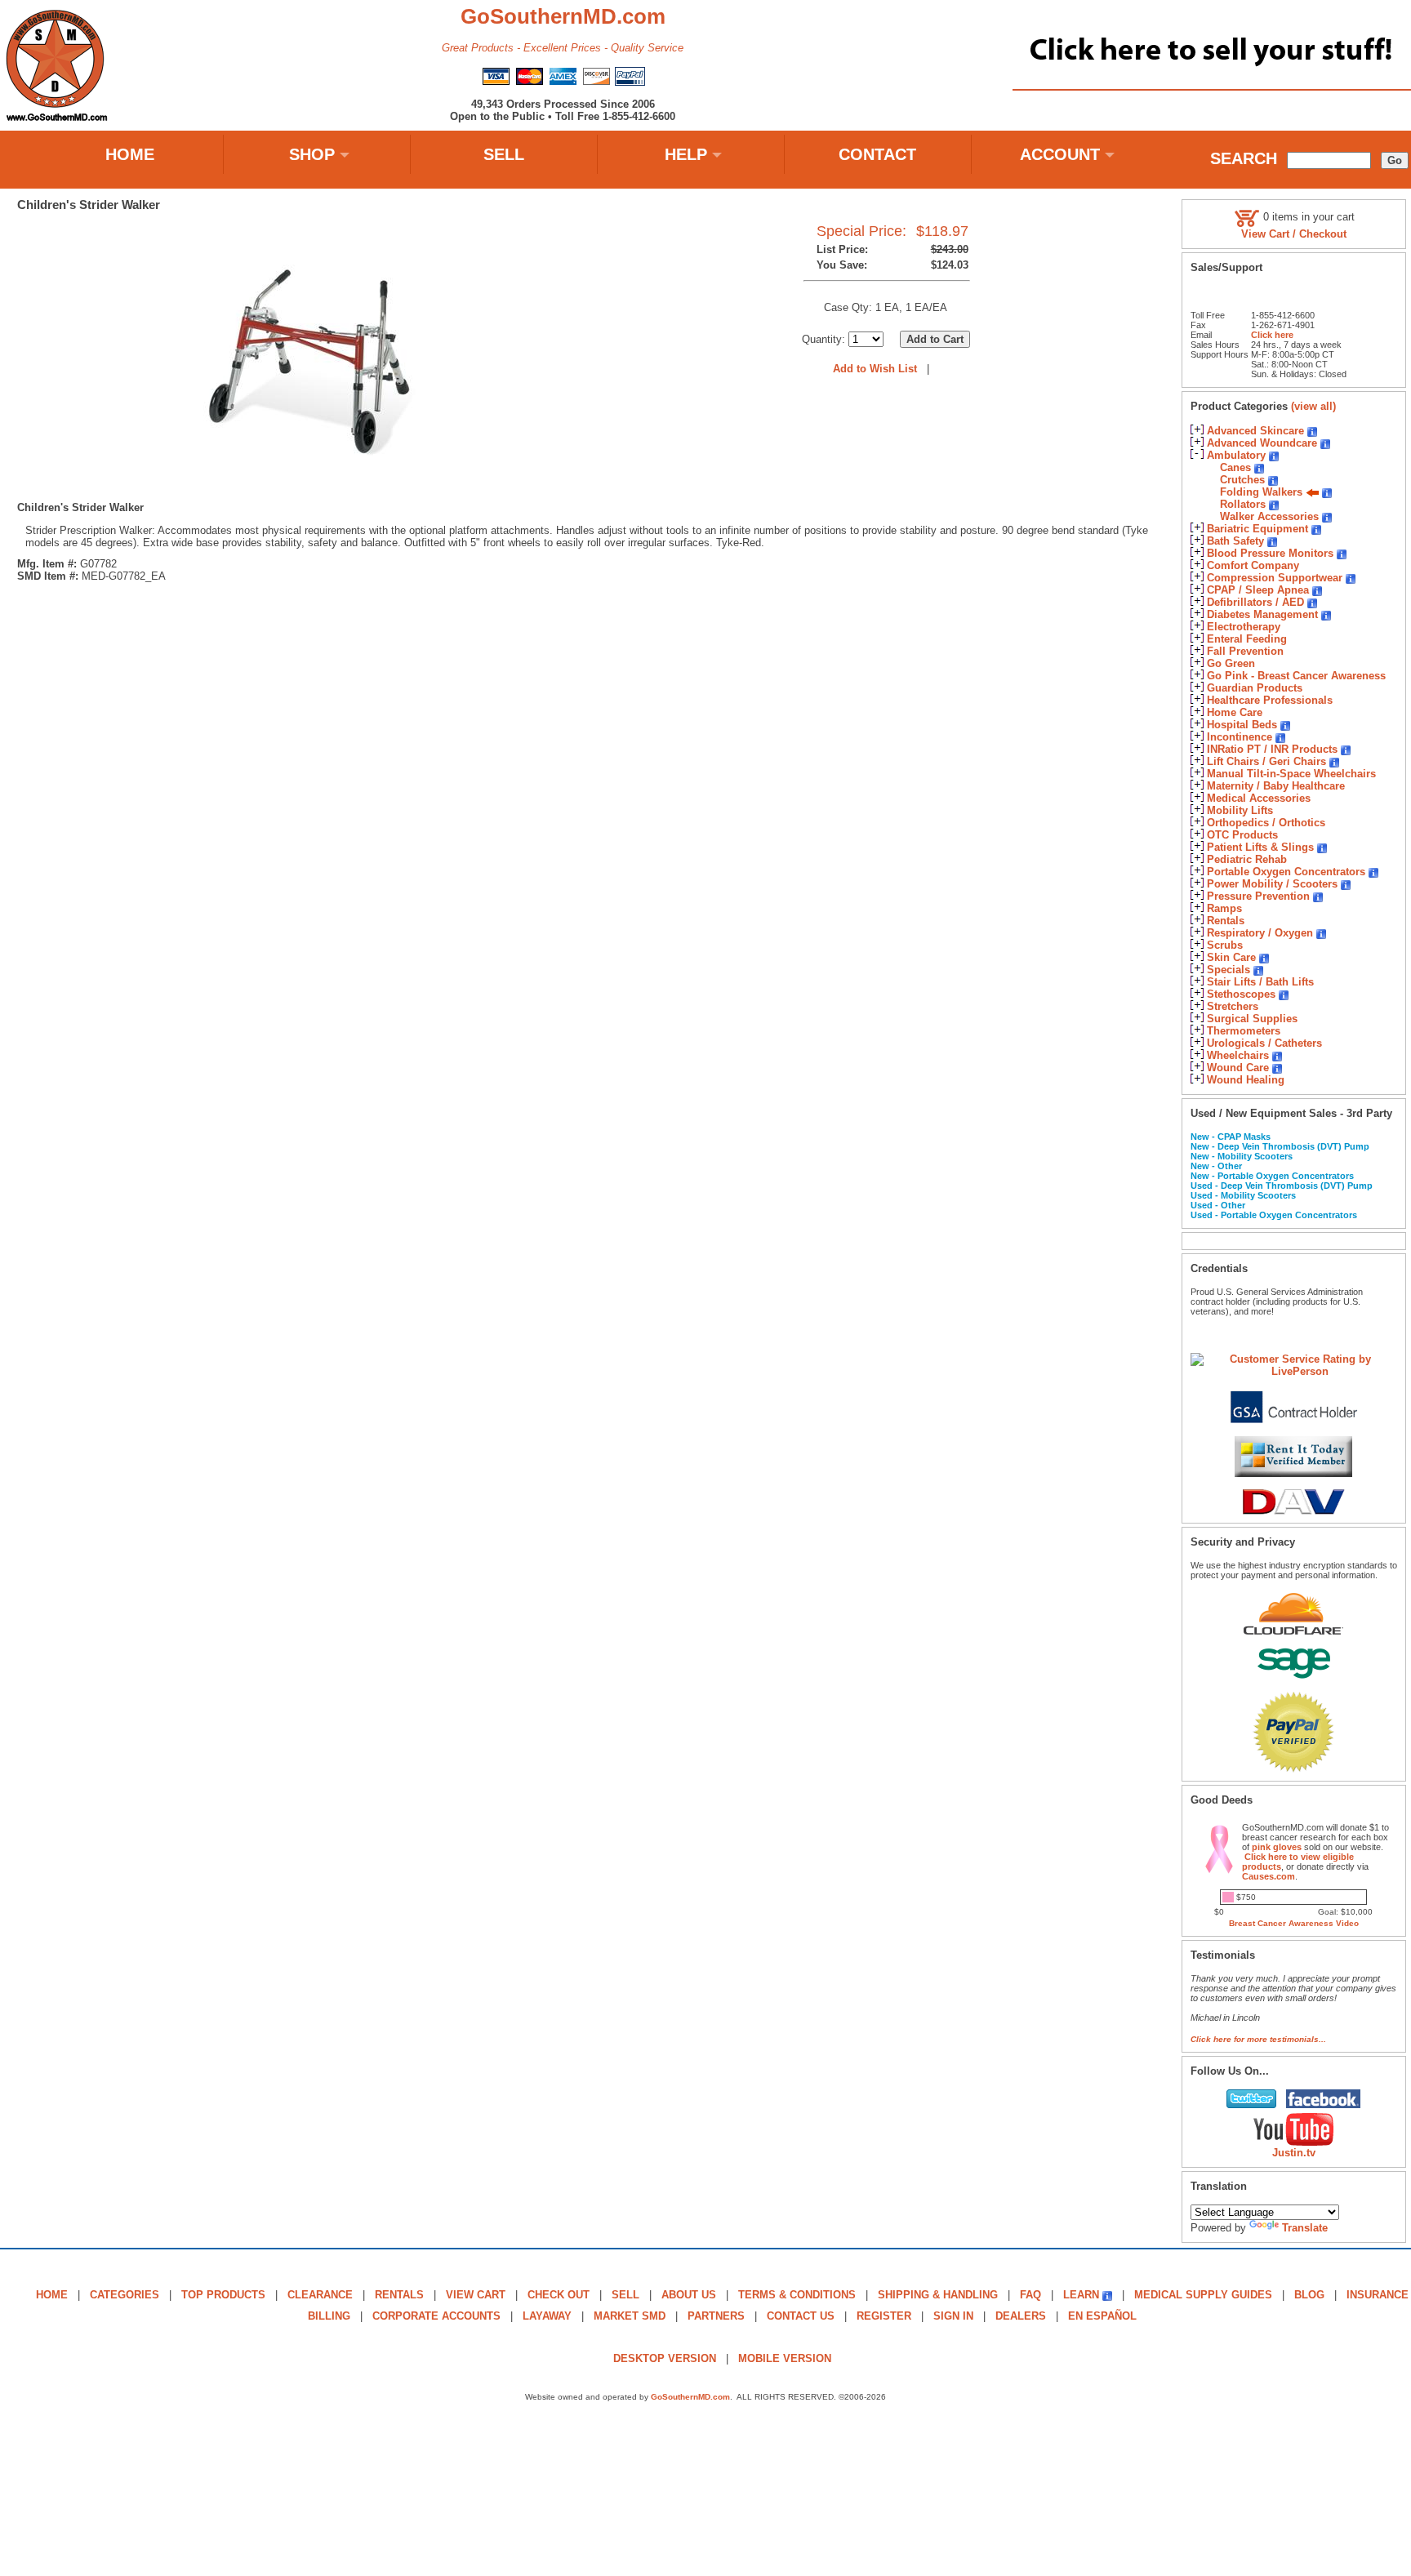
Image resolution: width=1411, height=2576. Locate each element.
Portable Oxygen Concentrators (1286, 872)
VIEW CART (476, 2295)
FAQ (1030, 2295)
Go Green (1231, 663)
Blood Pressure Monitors (1270, 553)
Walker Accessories (1269, 516)
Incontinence (1240, 737)
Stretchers (1233, 1006)
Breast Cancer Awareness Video (1294, 1923)
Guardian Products (1255, 688)
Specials (1229, 970)
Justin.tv (1294, 2153)
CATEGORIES (125, 2295)
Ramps (1224, 908)
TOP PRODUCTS (223, 2295)
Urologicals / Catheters (1264, 1043)
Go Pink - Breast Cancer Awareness (1296, 676)
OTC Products (1242, 835)
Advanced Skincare (1255, 431)
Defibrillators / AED (1255, 602)
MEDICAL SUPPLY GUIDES (1203, 2295)
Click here (1272, 335)
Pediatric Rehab (1247, 859)
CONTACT (877, 154)
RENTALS (399, 2295)
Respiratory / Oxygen (1260, 933)
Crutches (1242, 480)
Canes (1235, 467)
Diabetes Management (1262, 614)
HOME (130, 154)
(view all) (1313, 406)
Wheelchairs (1238, 1055)
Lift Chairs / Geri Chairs (1266, 761)
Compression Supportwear (1275, 578)
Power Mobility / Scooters (1272, 884)
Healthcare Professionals (1270, 700)
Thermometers (1244, 1031)
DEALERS (1021, 2316)
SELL (504, 154)
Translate (1305, 2228)
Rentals (1226, 921)
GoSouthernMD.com (690, 2397)
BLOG (1309, 2295)
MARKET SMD (630, 2316)
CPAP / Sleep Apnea (1258, 590)
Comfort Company (1253, 565)
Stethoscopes (1241, 994)
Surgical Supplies (1252, 1019)
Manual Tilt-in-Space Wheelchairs (1291, 774)
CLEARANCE (320, 2295)
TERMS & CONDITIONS (797, 2295)
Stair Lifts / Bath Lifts (1260, 982)
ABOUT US (689, 2295)
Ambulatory (1236, 455)
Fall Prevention (1245, 651)
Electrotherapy (1244, 627)
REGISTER (884, 2316)
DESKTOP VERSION (665, 2358)
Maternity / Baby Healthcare (1276, 786)
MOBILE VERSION (785, 2358)
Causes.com (1269, 1876)
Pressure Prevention (1258, 896)
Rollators (1243, 504)
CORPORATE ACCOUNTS (436, 2316)
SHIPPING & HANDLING (938, 2295)
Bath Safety (1235, 541)
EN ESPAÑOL (1102, 2316)
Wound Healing (1246, 1080)
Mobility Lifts (1240, 810)
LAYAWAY (547, 2316)
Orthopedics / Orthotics (1266, 823)
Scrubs (1225, 945)
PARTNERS (716, 2316)
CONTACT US (801, 2316)
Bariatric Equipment (1257, 529)
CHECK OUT (559, 2295)
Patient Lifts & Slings (1260, 847)
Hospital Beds (1242, 725)
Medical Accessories (1259, 798)
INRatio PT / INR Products (1272, 749)
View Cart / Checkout (1294, 234)
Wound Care (1238, 1068)
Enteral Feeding (1247, 639)
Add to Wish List (875, 369)
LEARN (1081, 2295)
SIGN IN (953, 2316)
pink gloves (1277, 1847)
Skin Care (1231, 957)
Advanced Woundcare (1262, 443)
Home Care (1235, 712)
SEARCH (1244, 158)
